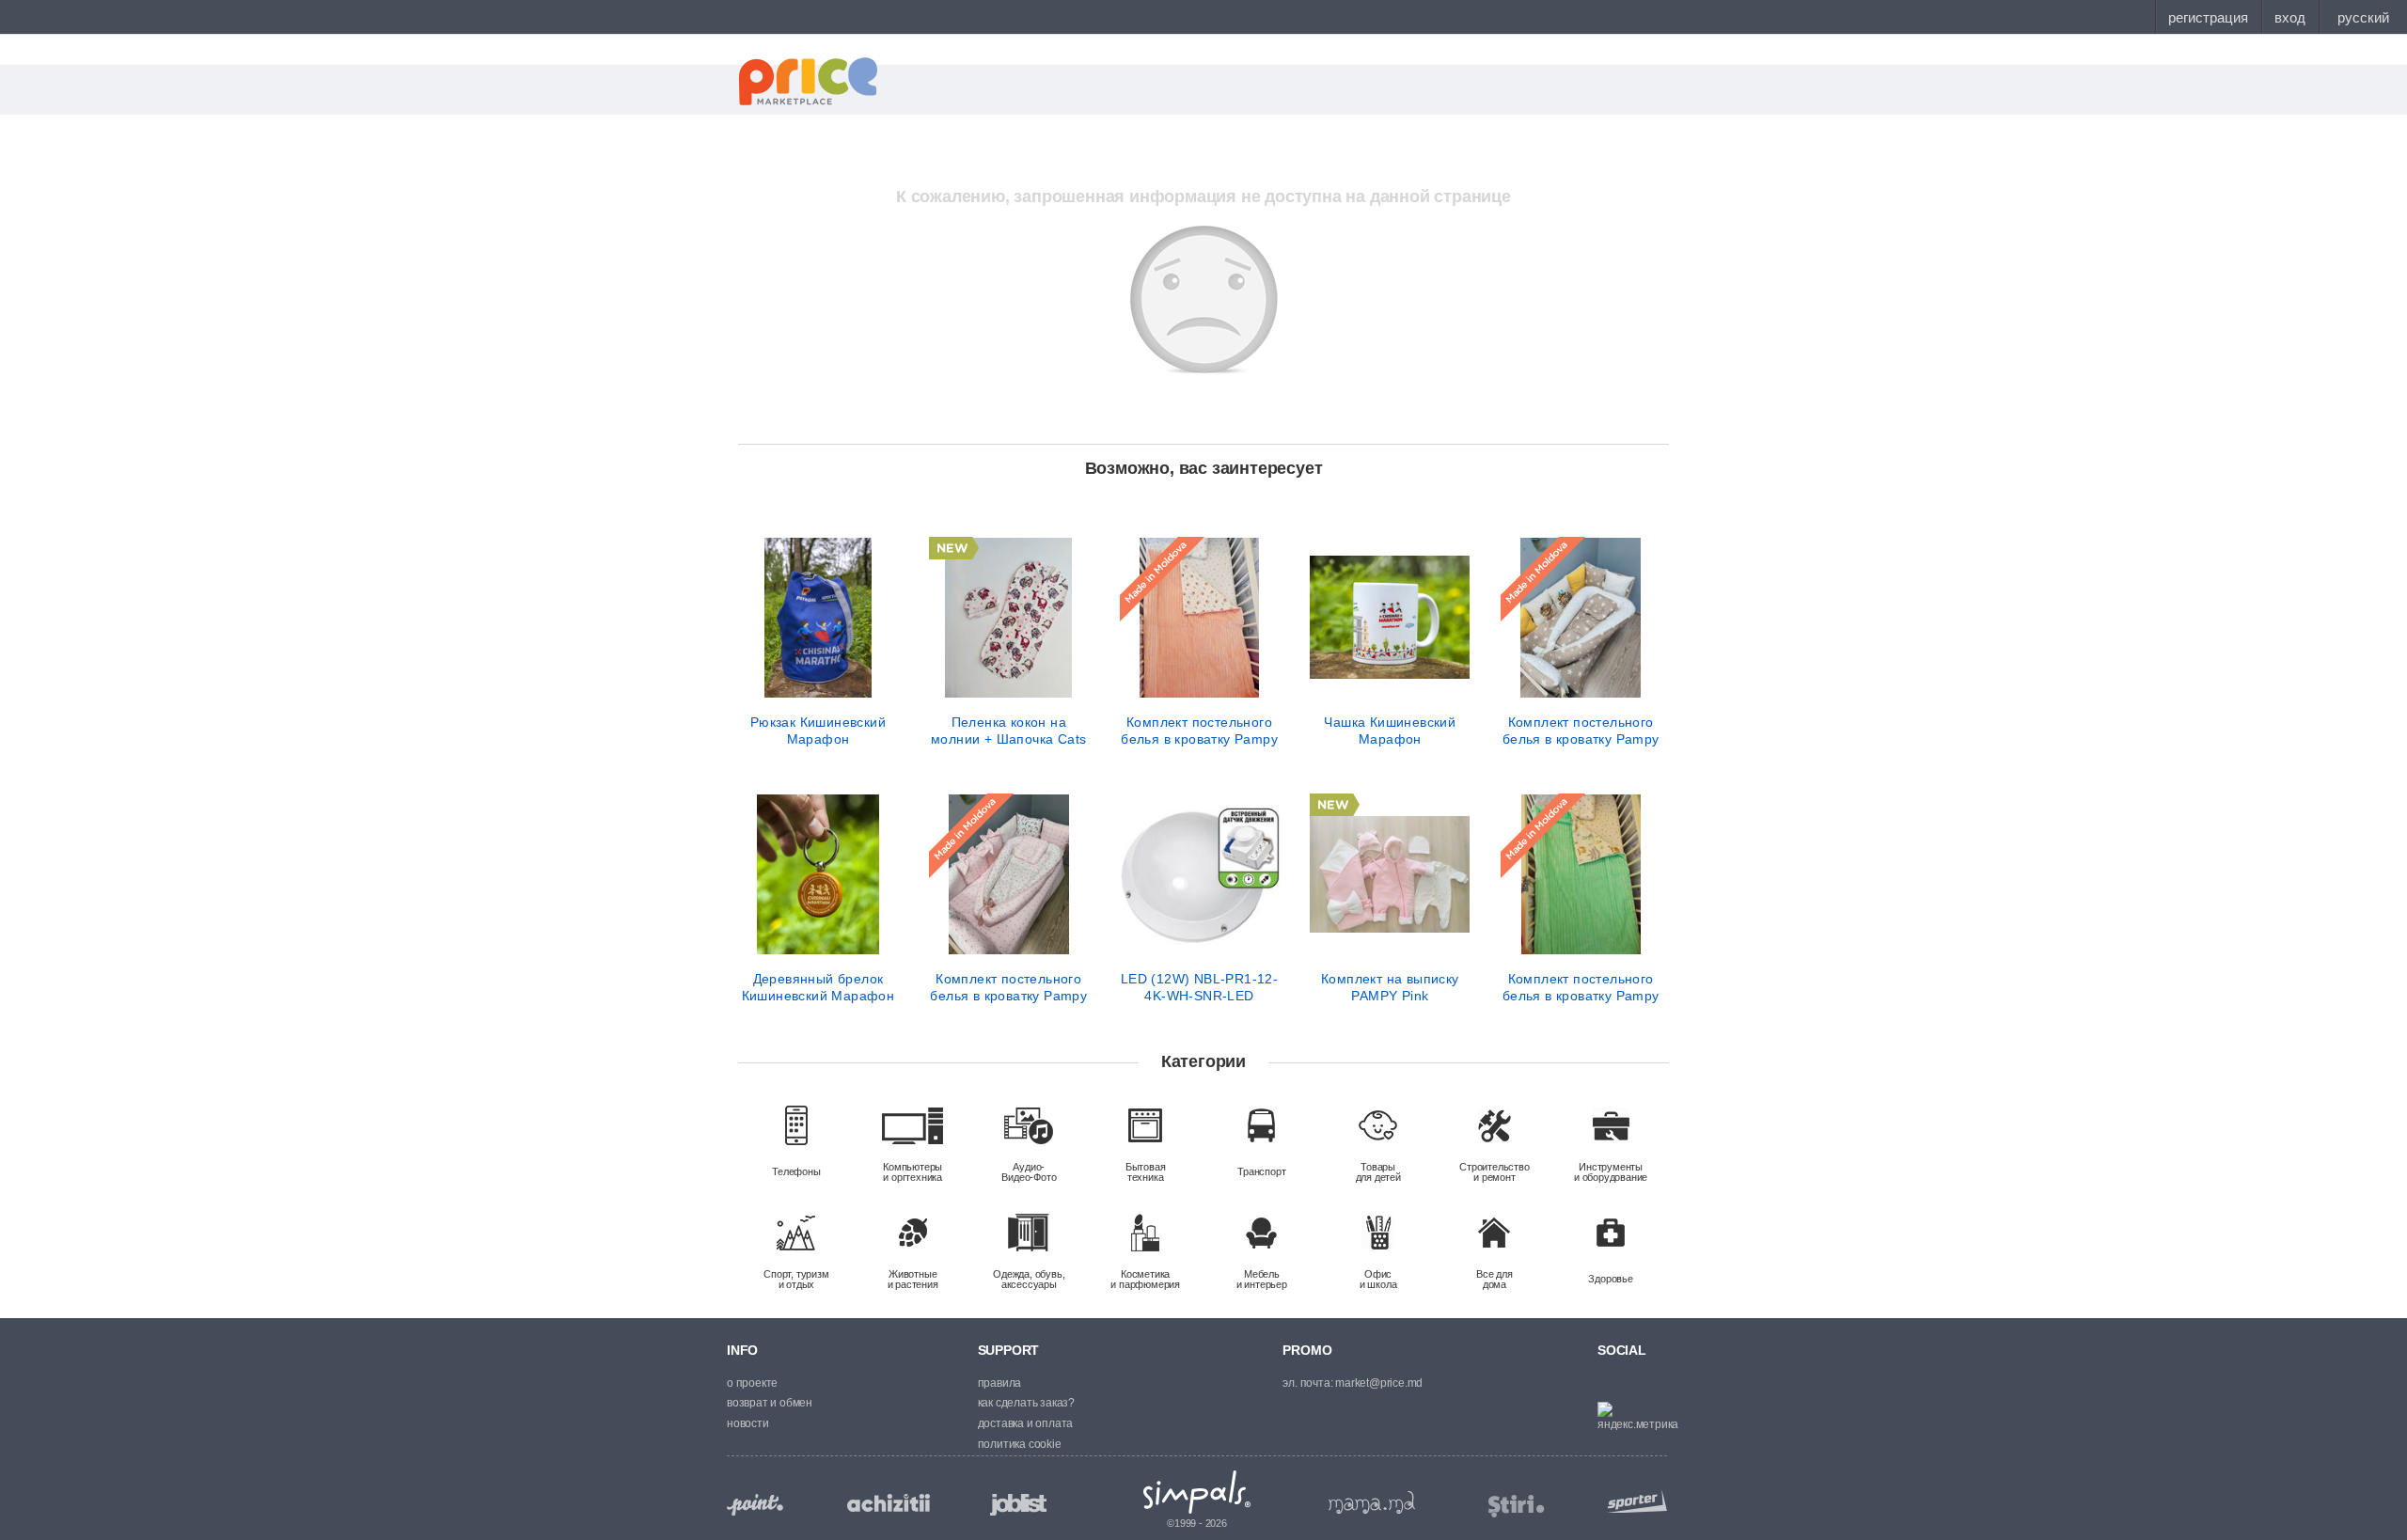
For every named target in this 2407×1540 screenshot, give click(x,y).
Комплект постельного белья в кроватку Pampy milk (1199, 731)
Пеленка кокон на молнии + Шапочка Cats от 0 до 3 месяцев (1008, 731)
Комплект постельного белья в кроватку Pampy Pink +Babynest (1008, 987)
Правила (1000, 1383)
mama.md (1372, 1502)
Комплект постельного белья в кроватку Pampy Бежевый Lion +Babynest (1581, 731)
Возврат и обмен (770, 1403)
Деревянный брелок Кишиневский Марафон (818, 987)
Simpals (1197, 1492)
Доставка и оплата (1026, 1423)
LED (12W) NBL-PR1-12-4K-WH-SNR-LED (1199, 987)
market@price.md (1379, 1383)
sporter (1633, 1501)
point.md (755, 1505)
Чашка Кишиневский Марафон (1390, 731)
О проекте (752, 1383)
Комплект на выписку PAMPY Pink (1390, 987)
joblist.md (1018, 1505)
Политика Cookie (1020, 1444)
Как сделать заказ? (1026, 1403)
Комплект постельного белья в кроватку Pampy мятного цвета (1581, 987)
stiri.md (1517, 1507)
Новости (748, 1423)
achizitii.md (889, 1503)
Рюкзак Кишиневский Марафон (818, 731)
